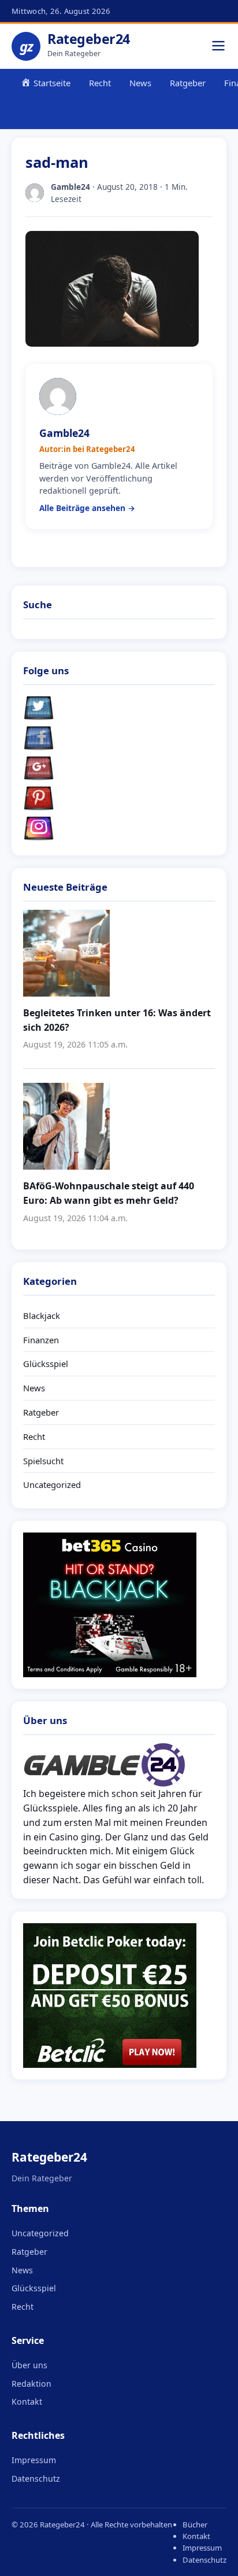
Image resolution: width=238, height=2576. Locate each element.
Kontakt (27, 2402)
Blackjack (42, 1315)
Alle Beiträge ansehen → (87, 508)
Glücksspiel (46, 1364)
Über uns (29, 2365)
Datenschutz (36, 2478)
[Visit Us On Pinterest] (119, 799)
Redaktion (31, 2384)
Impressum (34, 2460)
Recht (100, 83)
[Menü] (218, 47)
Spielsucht (43, 1461)
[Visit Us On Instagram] (119, 829)
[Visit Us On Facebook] (119, 738)
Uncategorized (52, 1484)
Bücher (195, 2524)
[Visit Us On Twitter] (119, 708)
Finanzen (41, 1340)
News (140, 83)
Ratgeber (188, 83)
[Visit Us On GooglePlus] (119, 769)
